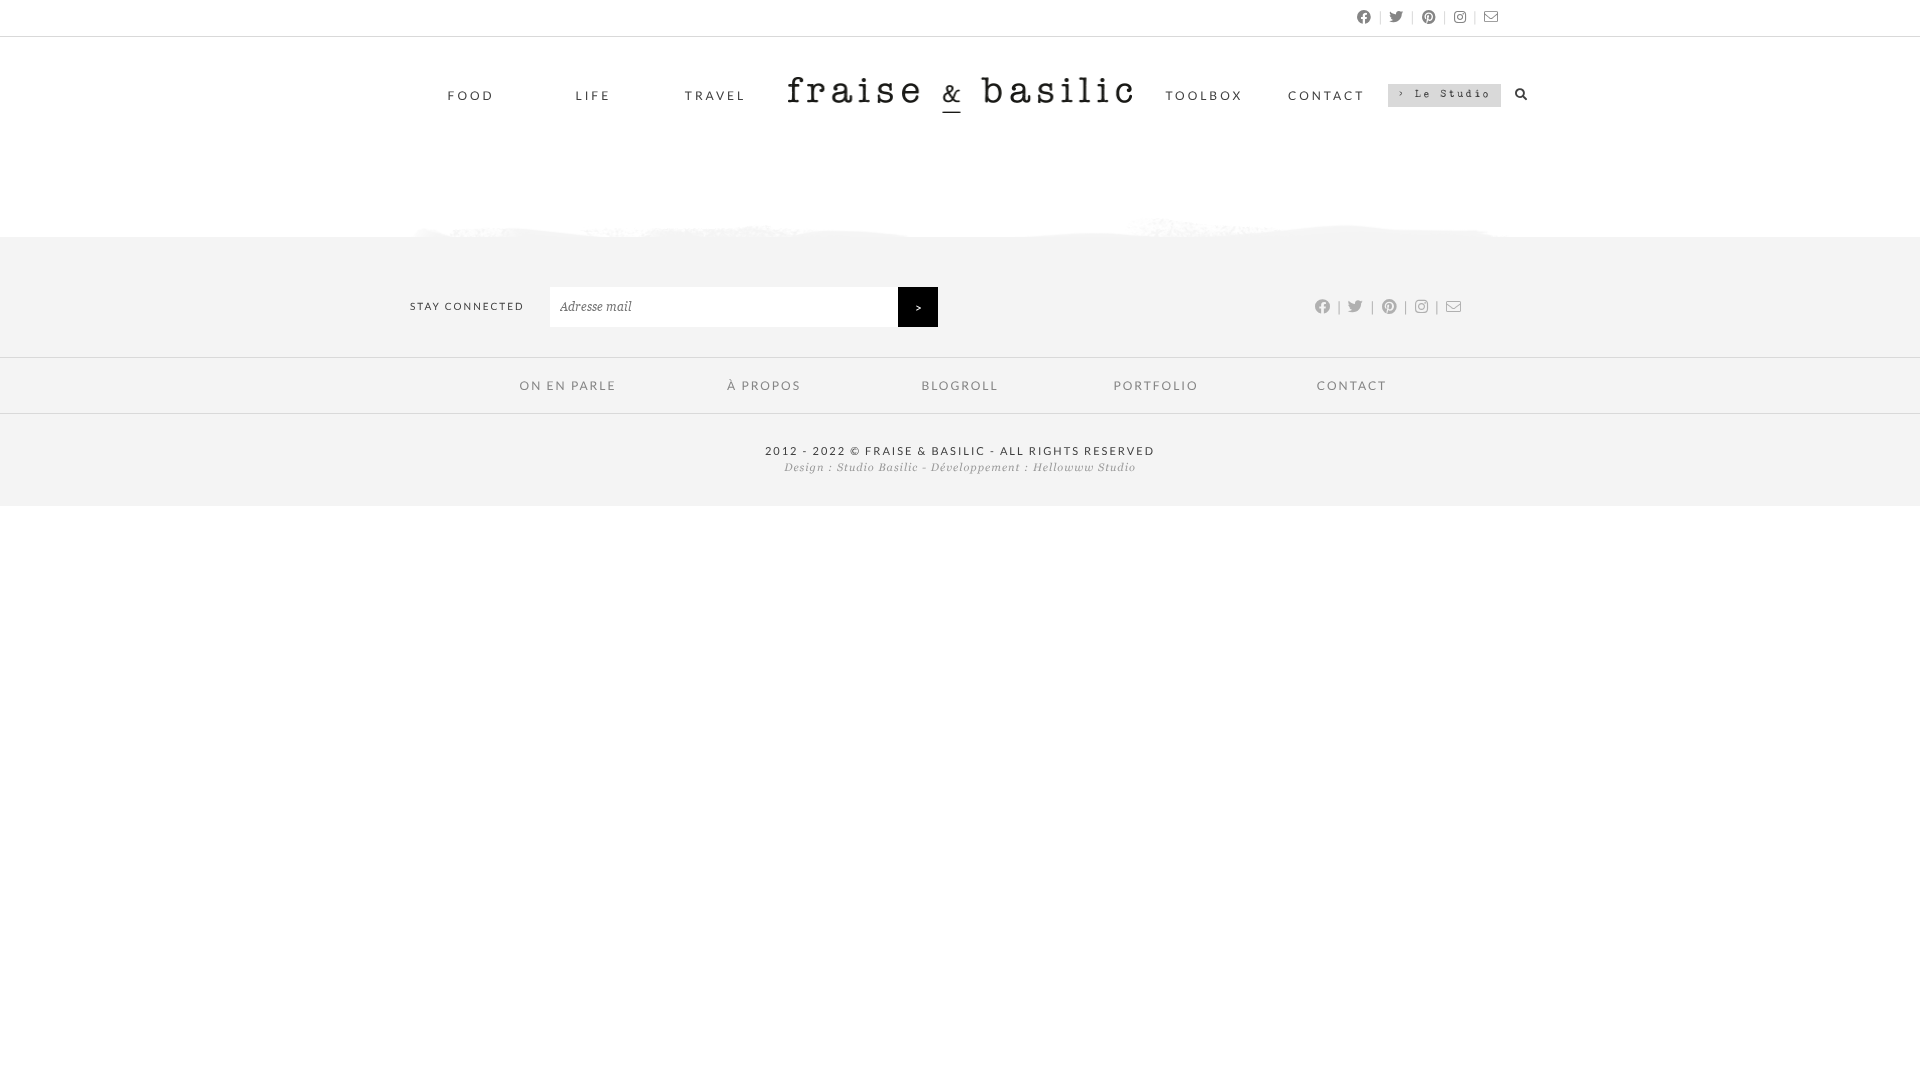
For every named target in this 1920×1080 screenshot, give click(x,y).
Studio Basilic (877, 468)
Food (471, 95)
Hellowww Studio (1084, 468)
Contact (1326, 95)
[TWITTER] (1397, 16)
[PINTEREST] (1430, 16)
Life (594, 95)
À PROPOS (764, 385)
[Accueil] (960, 107)
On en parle (568, 385)
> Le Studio (1444, 95)
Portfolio (1155, 385)
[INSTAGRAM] (1461, 16)
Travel (715, 95)
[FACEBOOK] (1365, 16)
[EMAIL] (1492, 16)
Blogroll (959, 385)
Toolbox (1205, 95)
